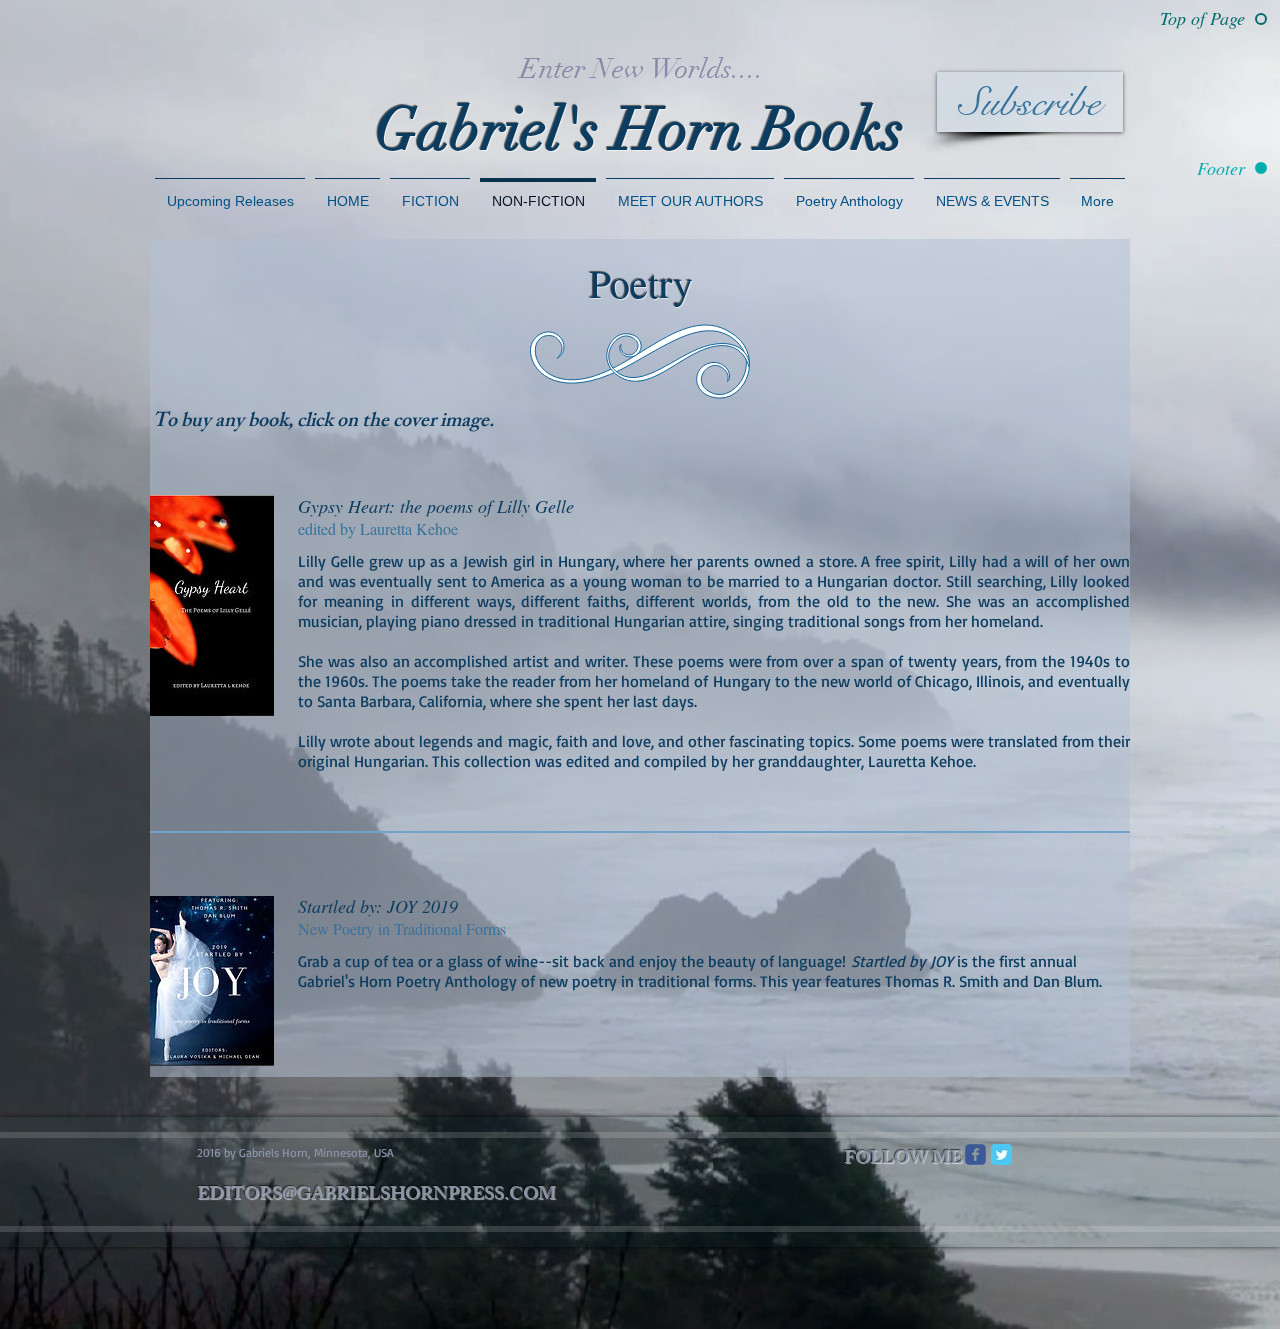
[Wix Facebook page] (975, 1154)
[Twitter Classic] (1001, 1154)
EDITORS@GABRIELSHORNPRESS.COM (376, 1196)
